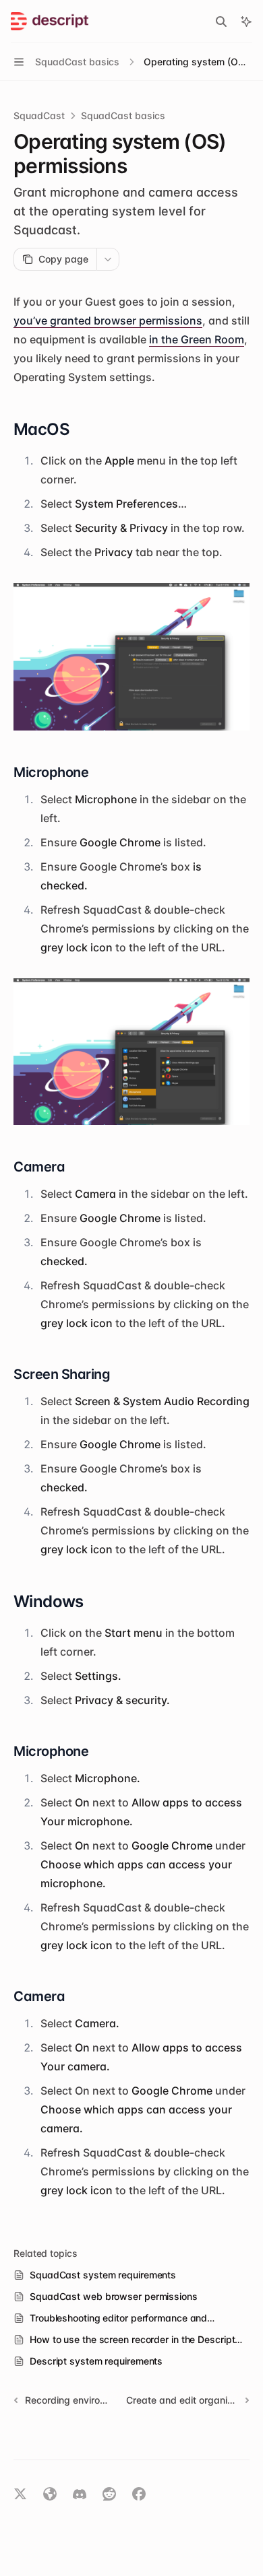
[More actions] (108, 259)
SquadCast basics (123, 115)
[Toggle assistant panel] (246, 22)
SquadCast (39, 115)
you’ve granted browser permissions (108, 320)
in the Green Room (197, 339)
